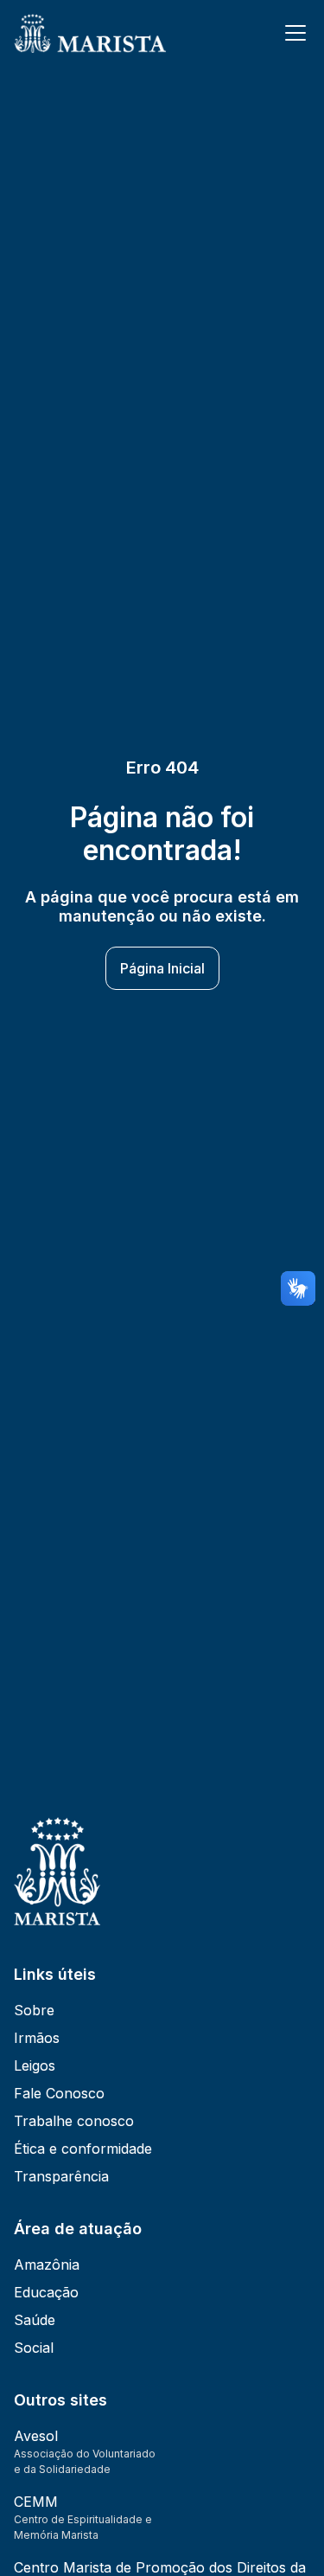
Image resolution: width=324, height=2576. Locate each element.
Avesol (36, 2436)
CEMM (36, 2502)
